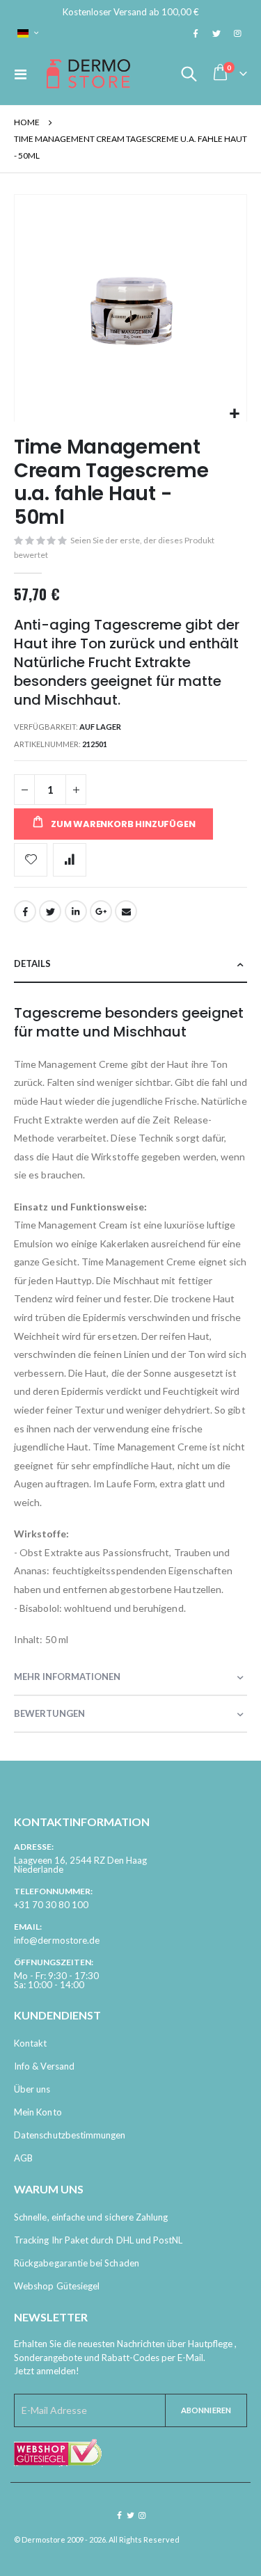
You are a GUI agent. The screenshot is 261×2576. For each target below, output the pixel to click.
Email (126, 911)
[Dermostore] (88, 74)
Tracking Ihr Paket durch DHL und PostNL (98, 2240)
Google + (101, 911)
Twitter (50, 911)
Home (27, 122)
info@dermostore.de (57, 1940)
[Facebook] (196, 33)
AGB (23, 2158)
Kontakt (30, 2043)
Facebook (25, 911)
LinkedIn (76, 911)
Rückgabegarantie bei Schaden (77, 2263)
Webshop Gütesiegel (57, 2286)
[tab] (130, 965)
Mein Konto (38, 2112)
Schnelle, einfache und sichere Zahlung (91, 2217)
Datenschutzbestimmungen (70, 2135)
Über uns (32, 2089)
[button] (234, 414)
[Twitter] (216, 33)
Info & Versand (44, 2066)
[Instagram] (237, 33)
